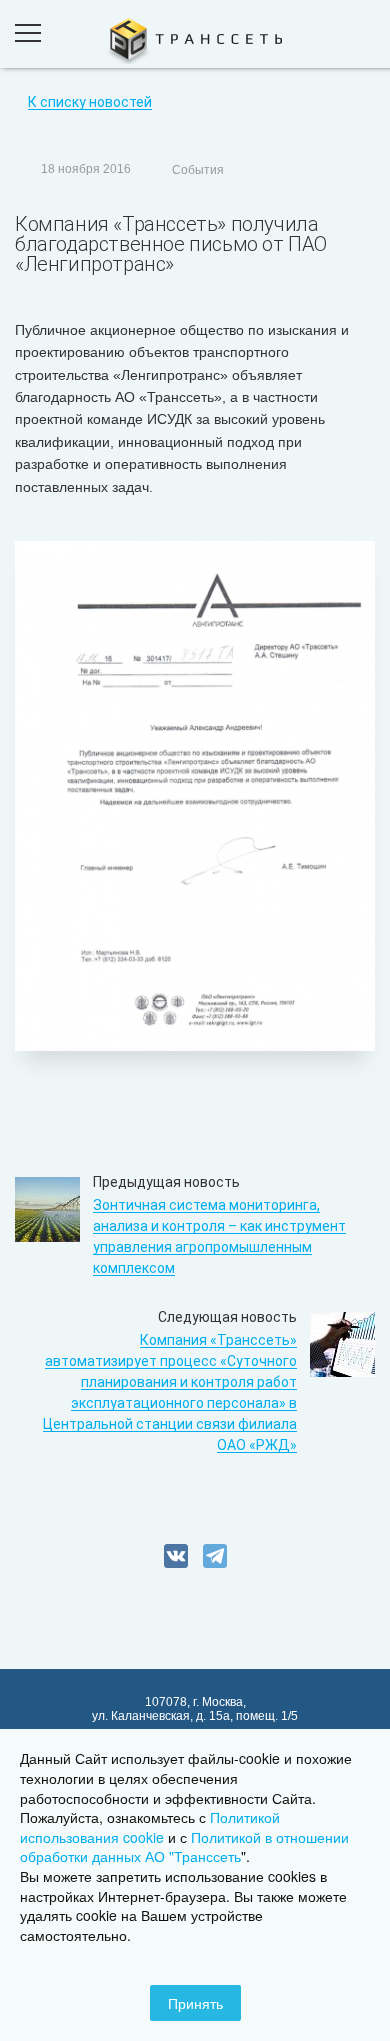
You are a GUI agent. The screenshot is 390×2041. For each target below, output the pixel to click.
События (198, 170)
